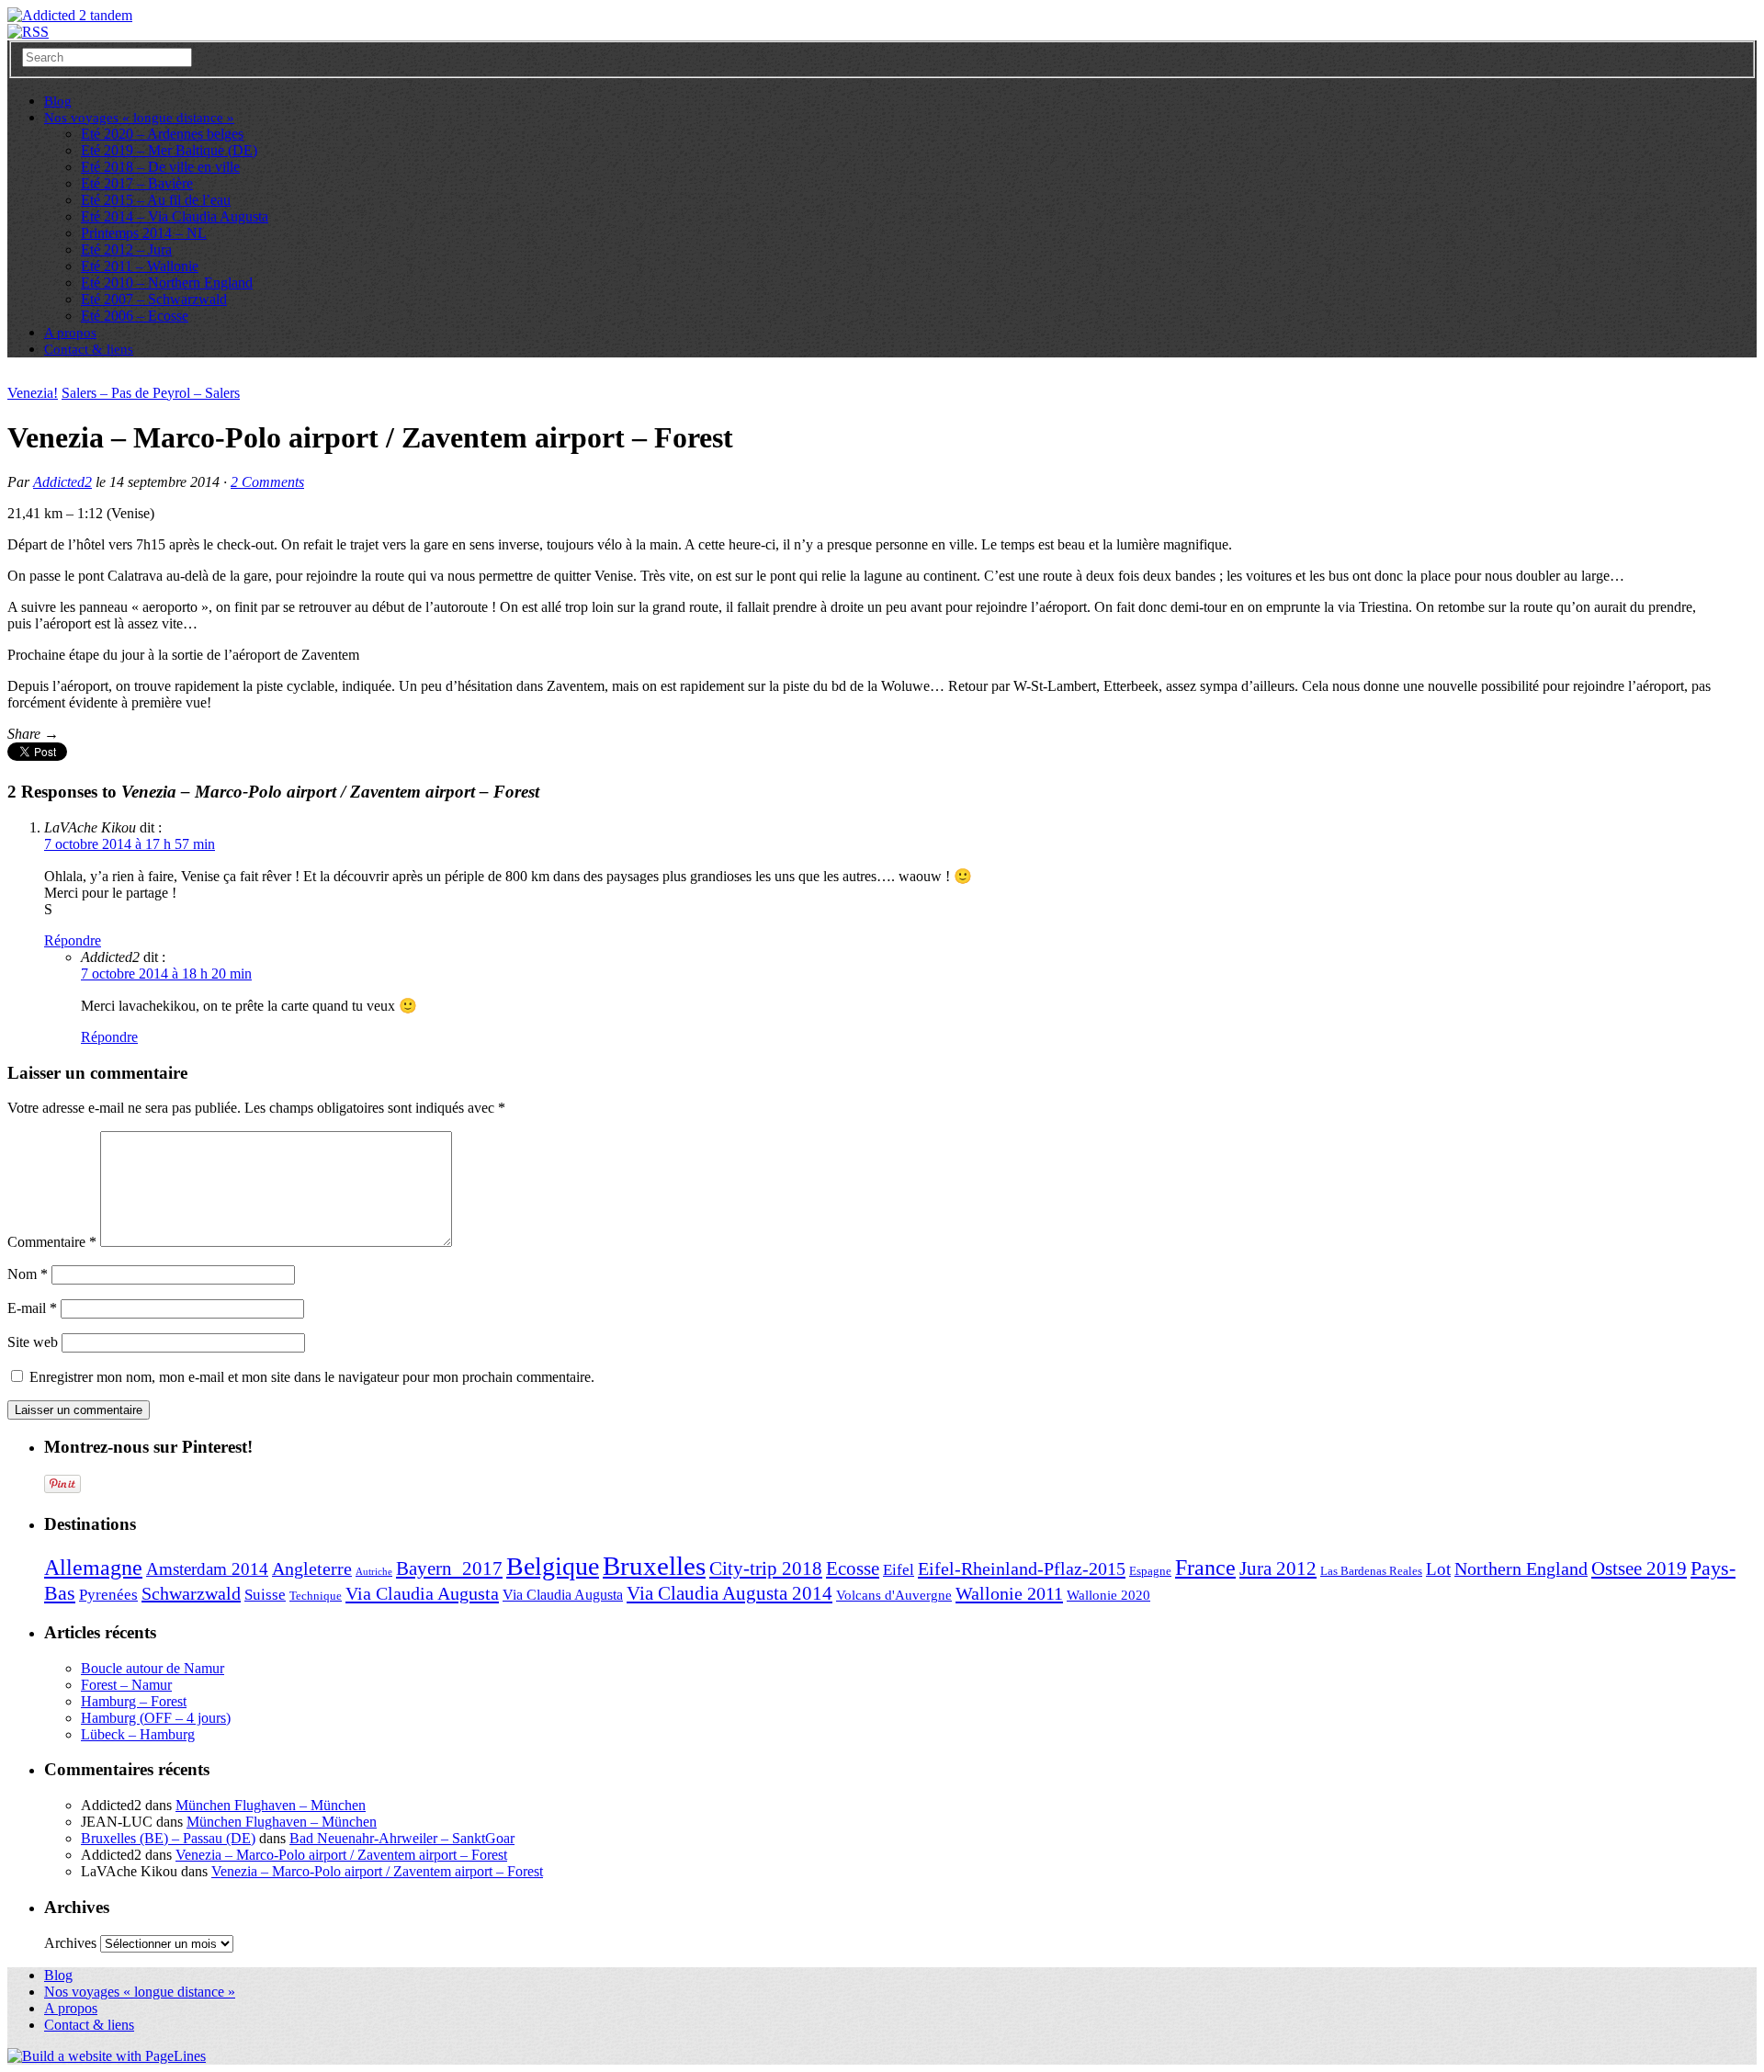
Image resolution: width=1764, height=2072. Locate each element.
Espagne (1150, 1571)
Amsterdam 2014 (207, 1569)
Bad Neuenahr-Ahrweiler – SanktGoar (402, 1838)
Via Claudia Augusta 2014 (729, 1593)
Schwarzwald (191, 1593)
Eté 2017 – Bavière (137, 183)
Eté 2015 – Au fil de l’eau (156, 200)
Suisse (265, 1595)
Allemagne (93, 1567)
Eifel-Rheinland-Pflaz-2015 (1022, 1568)
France (1205, 1568)
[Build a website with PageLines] (107, 2056)
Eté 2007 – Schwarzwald (154, 299)
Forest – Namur (126, 1685)
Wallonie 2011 (1009, 1593)
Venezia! (33, 393)
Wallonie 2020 (1108, 1595)
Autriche (374, 1572)
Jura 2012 (1278, 1568)
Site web (33, 1342)
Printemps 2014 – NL (144, 233)
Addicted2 (62, 482)
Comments (267, 482)
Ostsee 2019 (1639, 1568)
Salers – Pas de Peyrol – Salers (151, 393)
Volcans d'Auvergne (894, 1595)
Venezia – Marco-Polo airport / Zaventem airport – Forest (341, 1855)
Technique (316, 1596)
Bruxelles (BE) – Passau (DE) (168, 1838)
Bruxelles (654, 1566)
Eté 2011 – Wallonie (140, 266)
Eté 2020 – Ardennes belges (162, 134)
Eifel (899, 1570)
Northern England (1521, 1568)
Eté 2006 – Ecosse (135, 316)
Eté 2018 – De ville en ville (160, 167)
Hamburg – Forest (134, 1701)
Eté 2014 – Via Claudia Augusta (175, 216)
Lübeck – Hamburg (138, 1734)
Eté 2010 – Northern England (167, 283)
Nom (28, 1274)
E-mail (32, 1308)
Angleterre (312, 1568)
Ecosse (853, 1568)
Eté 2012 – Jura (126, 249)
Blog (58, 1975)
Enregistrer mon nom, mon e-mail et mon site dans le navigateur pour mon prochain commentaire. (312, 1377)
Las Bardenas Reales (1371, 1571)
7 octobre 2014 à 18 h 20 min (166, 974)
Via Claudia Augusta (422, 1593)
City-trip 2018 (766, 1568)
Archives (70, 1943)
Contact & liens (89, 349)
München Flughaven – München (271, 1805)
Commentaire (52, 1242)
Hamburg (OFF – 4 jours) (156, 1718)
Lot (1438, 1569)
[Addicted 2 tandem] (70, 15)
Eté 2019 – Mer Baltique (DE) (169, 150)
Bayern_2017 (449, 1568)
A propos (71, 2008)
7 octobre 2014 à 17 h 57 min (130, 844)
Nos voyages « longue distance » (139, 118)
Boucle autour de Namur (153, 1668)
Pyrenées (108, 1595)
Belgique (553, 1566)
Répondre (73, 940)
